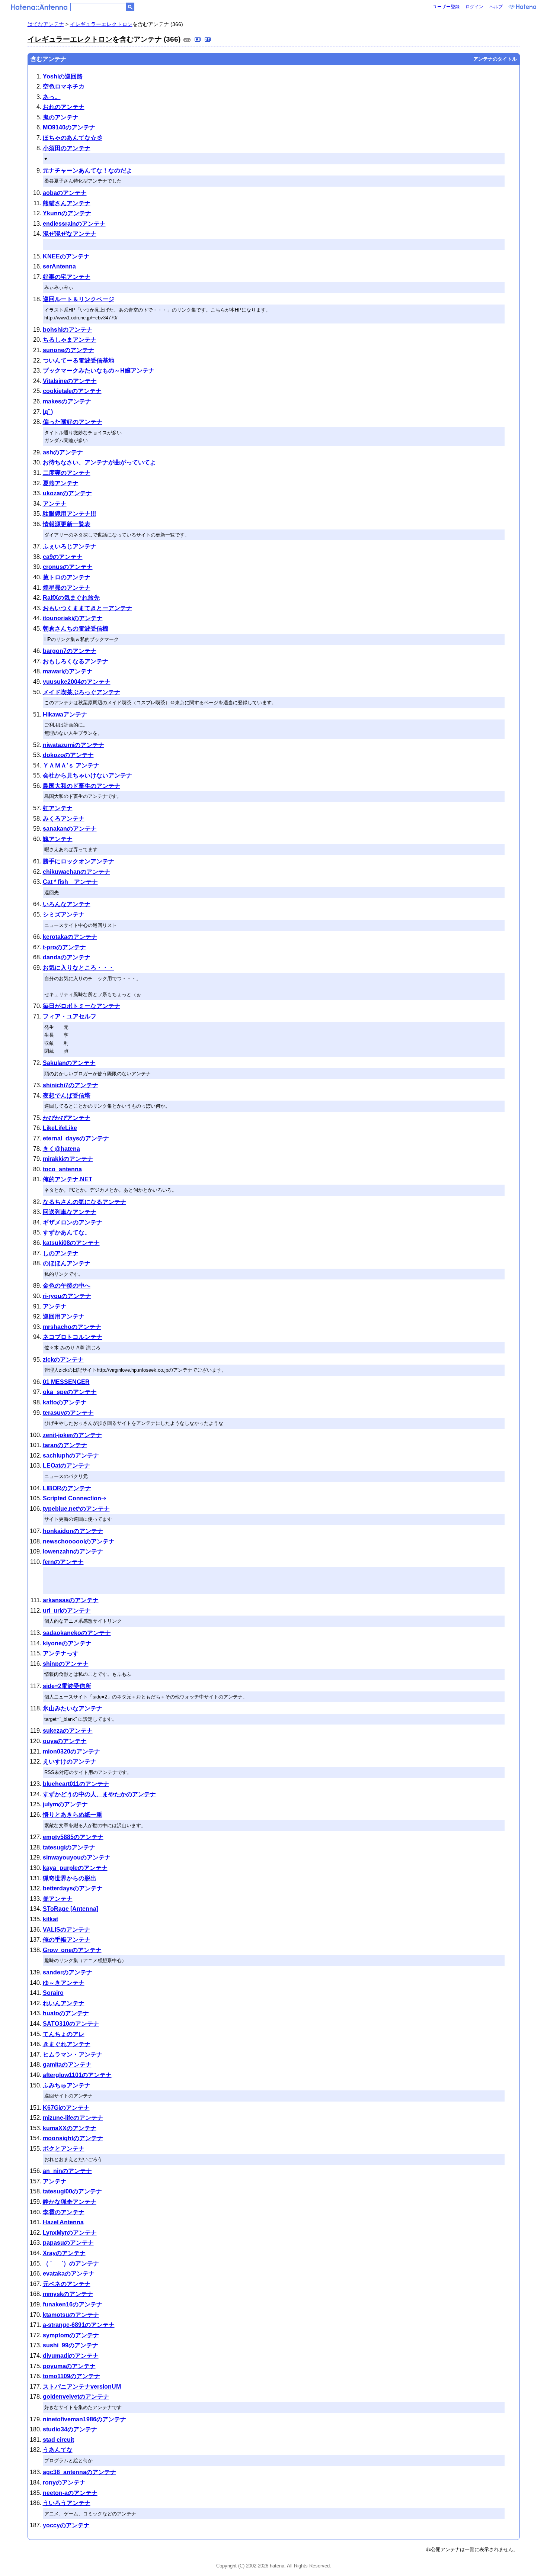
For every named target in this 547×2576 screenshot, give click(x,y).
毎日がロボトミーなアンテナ (81, 1006)
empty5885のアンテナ (73, 1837)
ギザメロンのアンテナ (73, 1222)
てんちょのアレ (64, 2034)
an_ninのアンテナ (67, 2171)
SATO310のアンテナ (71, 2024)
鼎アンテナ (58, 1899)
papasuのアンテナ (68, 2243)
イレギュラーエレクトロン (101, 24)
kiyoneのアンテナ (67, 1643)
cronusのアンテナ (68, 567)
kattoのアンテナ (65, 1402)
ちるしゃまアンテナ (70, 340)
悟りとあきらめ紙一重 (73, 1815)
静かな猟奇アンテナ (70, 2202)
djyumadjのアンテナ (71, 2356)
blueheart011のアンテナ (76, 1784)
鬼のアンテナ (61, 117)
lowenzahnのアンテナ (73, 1551)
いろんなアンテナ (67, 904)
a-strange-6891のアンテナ (79, 2325)
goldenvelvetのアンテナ (76, 2397)
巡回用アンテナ (64, 1316)
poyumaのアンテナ (69, 2366)
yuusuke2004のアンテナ (77, 682)
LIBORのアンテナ (67, 1488)
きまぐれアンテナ (67, 2044)
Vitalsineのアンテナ (70, 381)
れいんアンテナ (64, 2003)
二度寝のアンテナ (67, 473)
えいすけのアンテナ (70, 1762)
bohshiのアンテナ (68, 330)
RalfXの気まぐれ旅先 (71, 598)
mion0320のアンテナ (71, 1751)
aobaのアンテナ (65, 193)
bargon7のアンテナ (70, 651)
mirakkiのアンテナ (68, 1159)
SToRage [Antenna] (71, 1909)
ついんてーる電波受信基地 (79, 360)
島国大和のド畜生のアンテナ (81, 786)
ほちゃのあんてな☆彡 (73, 138)
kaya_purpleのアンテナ (75, 1868)
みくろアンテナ (64, 819)
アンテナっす (61, 1653)
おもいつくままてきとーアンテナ (87, 608)
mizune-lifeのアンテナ (73, 2118)
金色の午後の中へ (67, 1286)
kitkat (50, 1919)
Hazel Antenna (63, 2222)
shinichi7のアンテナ (71, 1085)
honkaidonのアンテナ (73, 1531)
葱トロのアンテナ (67, 577)
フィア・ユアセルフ (70, 1016)
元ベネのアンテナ (67, 2284)
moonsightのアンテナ (73, 2138)
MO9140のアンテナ (69, 127)
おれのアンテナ (64, 107)
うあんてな (58, 2450)
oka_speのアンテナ (70, 1392)
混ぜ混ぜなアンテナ (70, 234)
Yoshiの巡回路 (63, 76)
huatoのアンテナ (66, 2013)
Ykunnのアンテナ (67, 213)
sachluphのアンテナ (71, 1456)
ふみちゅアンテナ (67, 2085)
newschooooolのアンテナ (79, 1541)
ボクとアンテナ (64, 2149)
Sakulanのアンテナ (69, 1063)
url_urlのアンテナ (67, 1611)
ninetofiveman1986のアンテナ (84, 2419)
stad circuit (58, 2440)
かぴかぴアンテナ (67, 1118)
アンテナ (55, 504)
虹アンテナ (58, 808)
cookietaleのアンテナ (72, 391)
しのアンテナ (61, 1253)
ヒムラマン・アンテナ (73, 2055)
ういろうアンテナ (67, 2503)
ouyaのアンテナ (65, 1741)
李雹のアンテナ (64, 2212)
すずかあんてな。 (67, 1232)
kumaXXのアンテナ (70, 2128)
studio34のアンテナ (70, 2429)
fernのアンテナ (63, 1562)
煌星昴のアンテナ (67, 588)
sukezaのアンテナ (68, 1731)
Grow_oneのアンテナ (72, 1950)
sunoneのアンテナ (68, 350)
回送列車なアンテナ (70, 1212)
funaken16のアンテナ (73, 2304)
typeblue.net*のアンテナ (76, 1509)
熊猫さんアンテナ (67, 203)
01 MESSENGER (66, 1382)
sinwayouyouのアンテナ (77, 1857)
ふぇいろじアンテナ (70, 546)
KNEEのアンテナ (66, 256)
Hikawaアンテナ (65, 714)
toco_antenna (62, 1169)
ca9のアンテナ (63, 557)
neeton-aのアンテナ (70, 2493)
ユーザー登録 (446, 7)
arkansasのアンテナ (71, 1600)
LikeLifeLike (60, 1128)
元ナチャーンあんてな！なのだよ (87, 170)
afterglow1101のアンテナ (77, 2075)
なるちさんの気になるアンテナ (84, 1202)
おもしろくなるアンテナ (76, 661)
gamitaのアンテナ (67, 2065)
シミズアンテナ (64, 915)
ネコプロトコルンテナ (73, 1337)
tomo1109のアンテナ (71, 2376)
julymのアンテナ (65, 1804)
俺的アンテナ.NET (68, 1179)
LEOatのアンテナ (66, 1466)
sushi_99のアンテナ (71, 2345)
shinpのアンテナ (66, 1664)
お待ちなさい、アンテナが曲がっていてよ (99, 462)
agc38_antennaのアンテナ (79, 2472)
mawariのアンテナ (68, 671)
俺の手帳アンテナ (67, 1940)
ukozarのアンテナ (67, 493)
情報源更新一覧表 (67, 524)
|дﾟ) (48, 412)
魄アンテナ (58, 839)
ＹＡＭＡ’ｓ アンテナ (71, 765)
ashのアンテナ (63, 452)
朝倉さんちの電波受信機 (76, 629)
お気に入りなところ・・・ (79, 968)
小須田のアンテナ (67, 148)
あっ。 (52, 97)
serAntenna (59, 266)
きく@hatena (61, 1149)
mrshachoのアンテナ (72, 1327)
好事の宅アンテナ (67, 277)
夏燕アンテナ (61, 483)
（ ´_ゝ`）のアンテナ (71, 2263)
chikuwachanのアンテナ (76, 872)
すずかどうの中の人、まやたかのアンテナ (99, 1794)
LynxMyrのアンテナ (70, 2233)
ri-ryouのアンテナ (67, 1296)
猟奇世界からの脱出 (70, 1878)
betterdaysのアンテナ (73, 1888)
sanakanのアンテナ (70, 829)
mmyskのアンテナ (68, 2294)
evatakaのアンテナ (69, 2274)
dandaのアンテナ (67, 957)
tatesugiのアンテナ (69, 1847)
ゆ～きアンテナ (64, 1983)
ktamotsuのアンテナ (71, 2315)
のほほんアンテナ (67, 1263)
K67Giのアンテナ (66, 2108)
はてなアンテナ (46, 24)
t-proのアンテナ (64, 947)
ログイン (474, 7)
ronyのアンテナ (64, 2482)
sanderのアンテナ (68, 1972)
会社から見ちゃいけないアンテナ (87, 775)
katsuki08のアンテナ (71, 1243)
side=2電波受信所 (67, 1686)
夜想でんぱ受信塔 (67, 1096)
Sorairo (53, 1993)
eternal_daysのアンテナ (76, 1138)
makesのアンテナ (67, 401)
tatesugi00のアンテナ (72, 2191)
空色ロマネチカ (64, 86)
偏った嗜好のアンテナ (73, 422)
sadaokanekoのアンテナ (77, 1633)
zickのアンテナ (63, 1360)
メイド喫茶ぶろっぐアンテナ (81, 692)
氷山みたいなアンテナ (73, 1708)
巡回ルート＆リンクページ (79, 299)
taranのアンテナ (65, 1445)
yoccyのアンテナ (66, 2525)
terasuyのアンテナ (68, 1413)
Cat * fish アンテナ (70, 882)
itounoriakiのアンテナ (73, 618)
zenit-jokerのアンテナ (72, 1435)
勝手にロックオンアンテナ (79, 861)
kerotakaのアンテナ (70, 937)
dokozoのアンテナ (68, 755)
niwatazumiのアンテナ (73, 745)
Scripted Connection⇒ (74, 1498)
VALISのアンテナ (66, 1930)
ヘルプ (496, 7)
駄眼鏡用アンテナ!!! (69, 514)
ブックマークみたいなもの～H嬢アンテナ (99, 371)
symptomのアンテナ (71, 2335)
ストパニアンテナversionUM (82, 2387)
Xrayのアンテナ (64, 2253)
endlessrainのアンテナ (74, 224)
